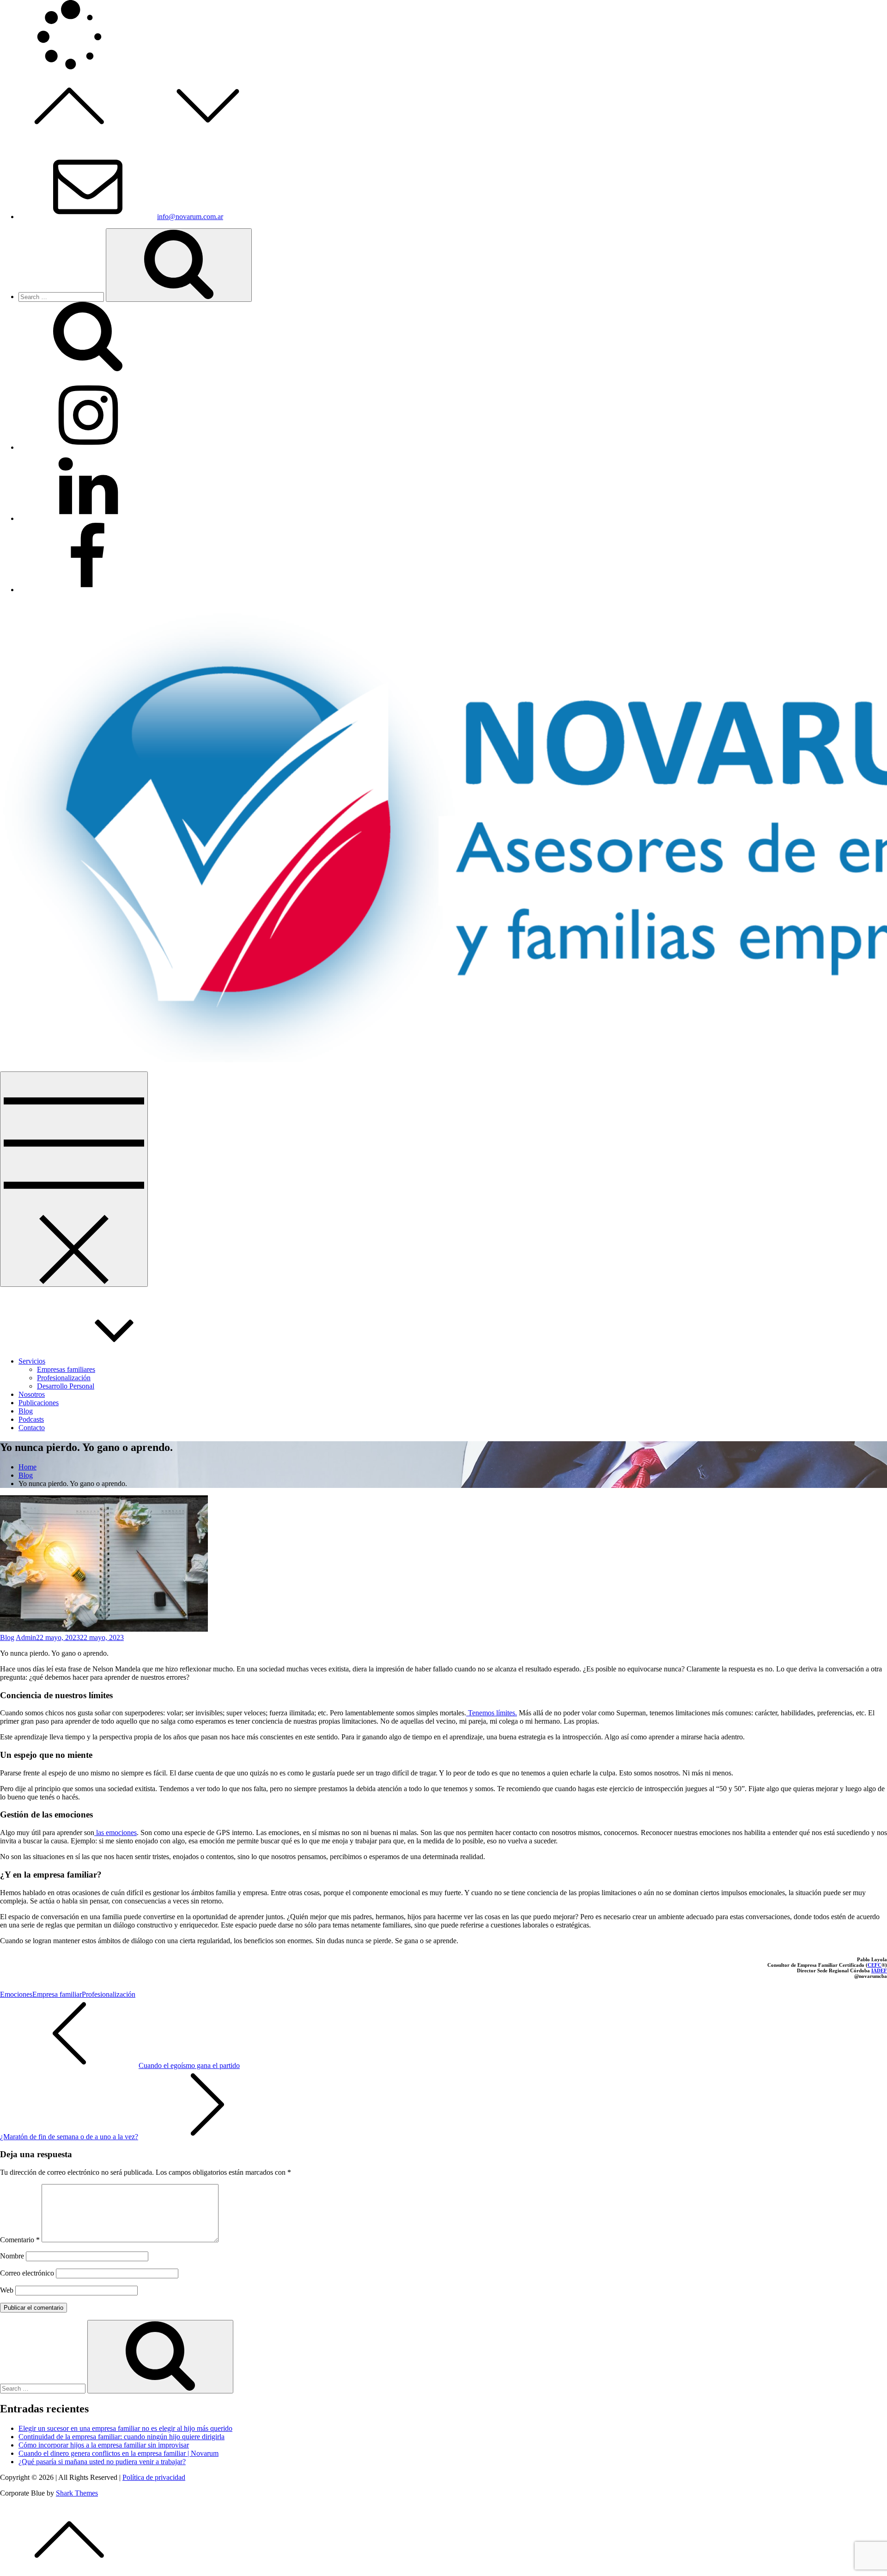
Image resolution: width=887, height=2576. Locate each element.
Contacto (32, 1428)
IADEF (879, 1970)
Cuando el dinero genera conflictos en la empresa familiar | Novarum (118, 2453)
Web (7, 2290)
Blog (26, 1411)
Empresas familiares (66, 1369)
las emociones (115, 1833)
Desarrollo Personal (66, 1386)
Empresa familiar (57, 1994)
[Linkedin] (88, 518)
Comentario (20, 2240)
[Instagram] (88, 447)
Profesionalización (64, 1378)
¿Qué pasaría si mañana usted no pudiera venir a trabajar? (102, 2462)
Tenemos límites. (492, 1713)
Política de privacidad (154, 2477)
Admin (26, 1637)
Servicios (32, 1361)
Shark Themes (77, 2493)
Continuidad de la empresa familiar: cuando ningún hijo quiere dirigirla (122, 2437)
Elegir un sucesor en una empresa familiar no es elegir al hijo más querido (125, 2428)
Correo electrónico (27, 2273)
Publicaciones (39, 1403)
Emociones (16, 1994)
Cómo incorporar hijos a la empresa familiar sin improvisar (104, 2445)
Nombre (12, 2256)
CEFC (875, 1965)
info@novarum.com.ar (190, 217)
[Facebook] (88, 590)
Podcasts (31, 1419)
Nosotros (32, 1394)
